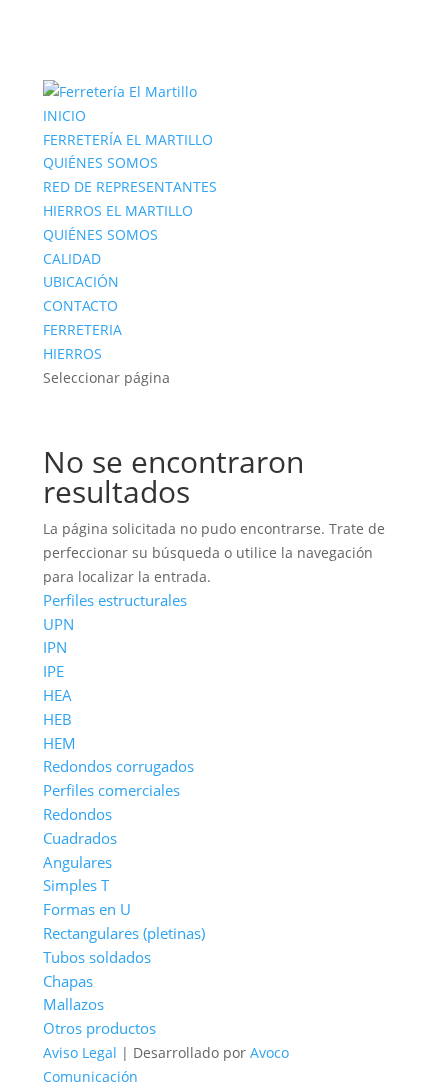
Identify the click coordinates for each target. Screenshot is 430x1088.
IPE (53, 671)
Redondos (77, 814)
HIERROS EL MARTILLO (118, 210)
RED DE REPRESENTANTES (130, 186)
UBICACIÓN (81, 281)
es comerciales (129, 790)
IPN (55, 647)
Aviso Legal (80, 1052)
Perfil (61, 790)
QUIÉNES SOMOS (100, 162)
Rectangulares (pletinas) (124, 933)
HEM (59, 743)
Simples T (76, 885)
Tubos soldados (97, 957)
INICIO (64, 115)
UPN (58, 624)
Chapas (68, 981)
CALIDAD (72, 258)
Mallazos (73, 1004)
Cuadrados (80, 838)
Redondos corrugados (118, 766)
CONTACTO (80, 305)
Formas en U (87, 909)
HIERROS (72, 353)
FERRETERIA (82, 329)
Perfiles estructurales (115, 600)
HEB (57, 719)
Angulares (77, 862)
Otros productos (99, 1028)
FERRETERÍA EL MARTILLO (128, 139)
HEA (57, 695)
